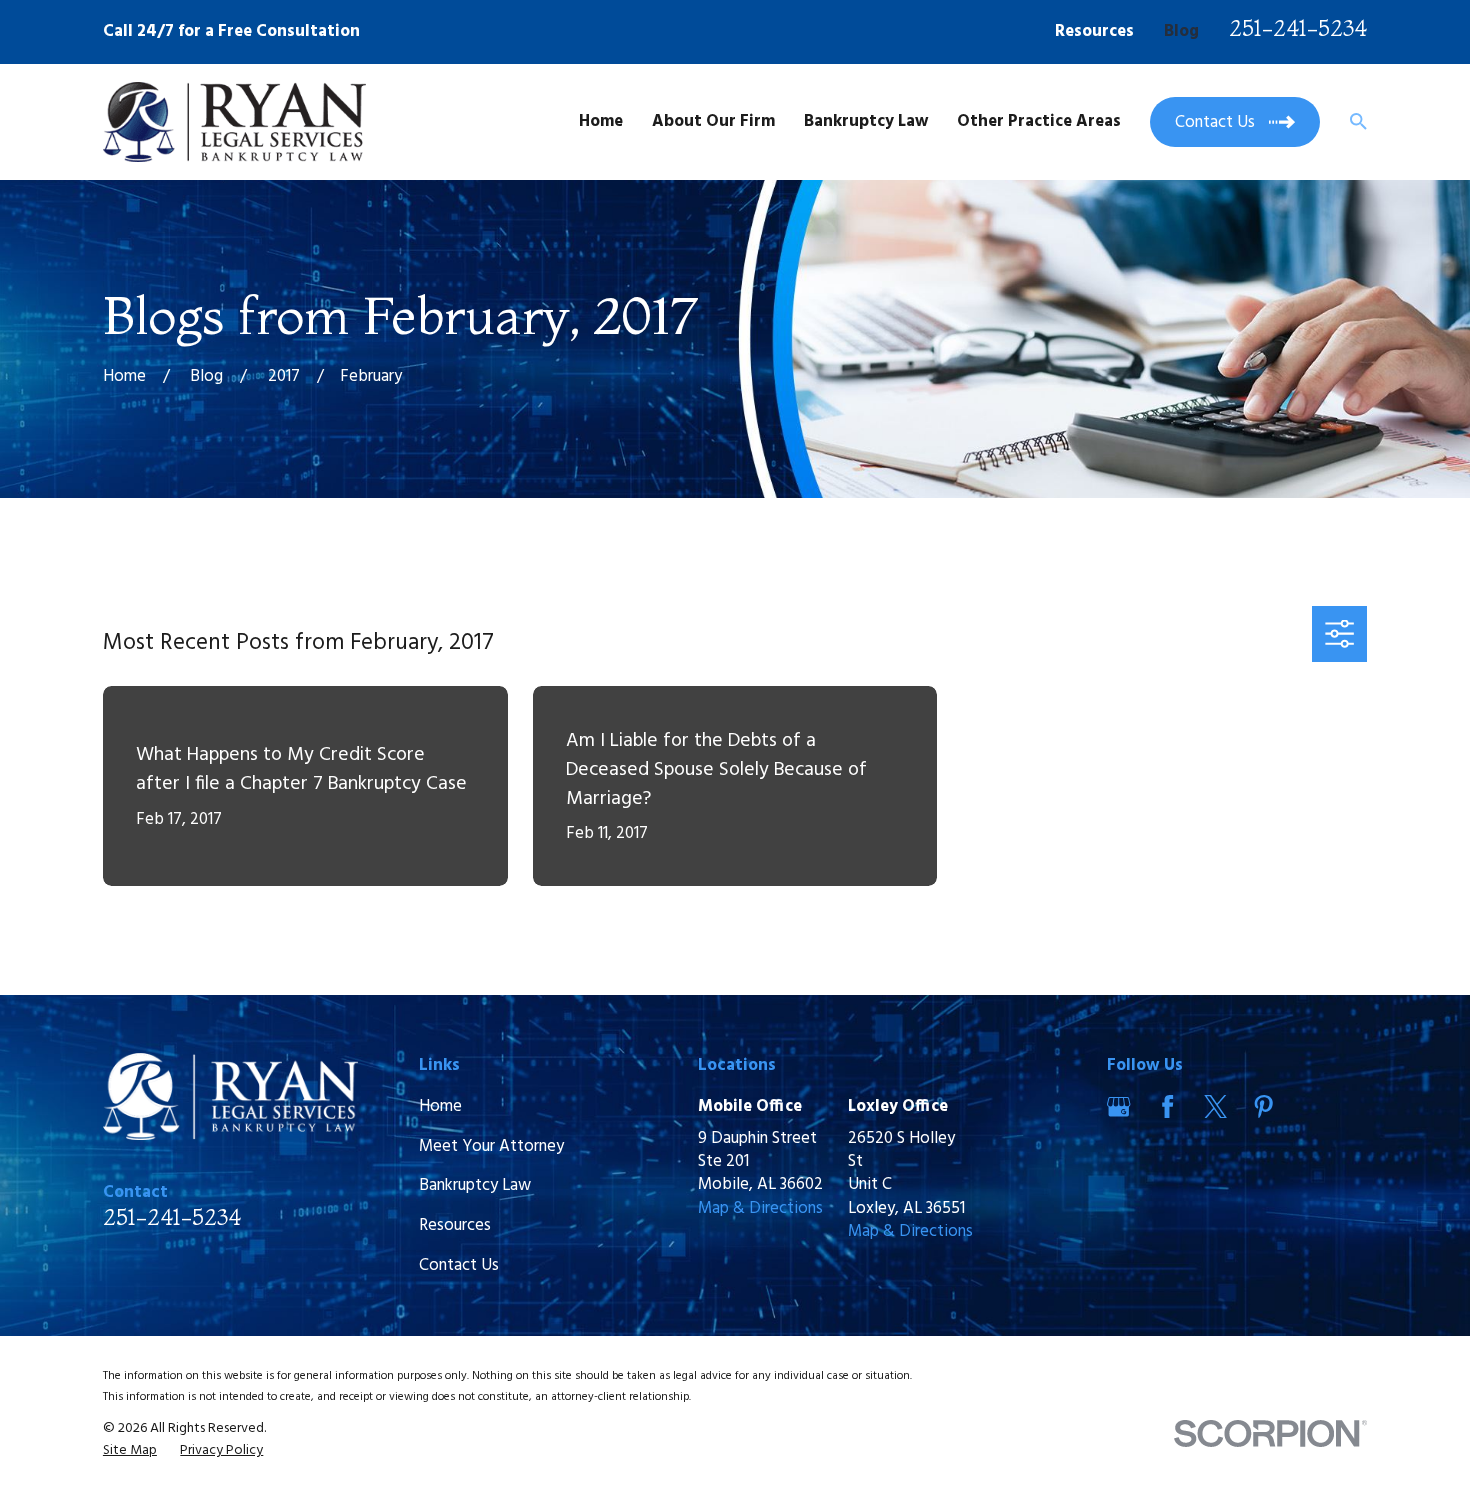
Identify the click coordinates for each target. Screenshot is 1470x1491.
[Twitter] (1215, 1106)
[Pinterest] (1263, 1106)
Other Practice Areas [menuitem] (1039, 121)
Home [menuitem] (601, 121)
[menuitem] (130, 1451)
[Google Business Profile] (1118, 1106)
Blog (1181, 31)
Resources (1094, 31)
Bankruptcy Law (475, 1185)
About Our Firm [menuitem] (713, 121)
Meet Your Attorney (491, 1146)
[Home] (234, 122)
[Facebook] (1167, 1106)
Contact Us (459, 1265)
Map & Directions (760, 1208)
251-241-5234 (1298, 28)
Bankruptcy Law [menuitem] (866, 121)
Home (440, 1106)
